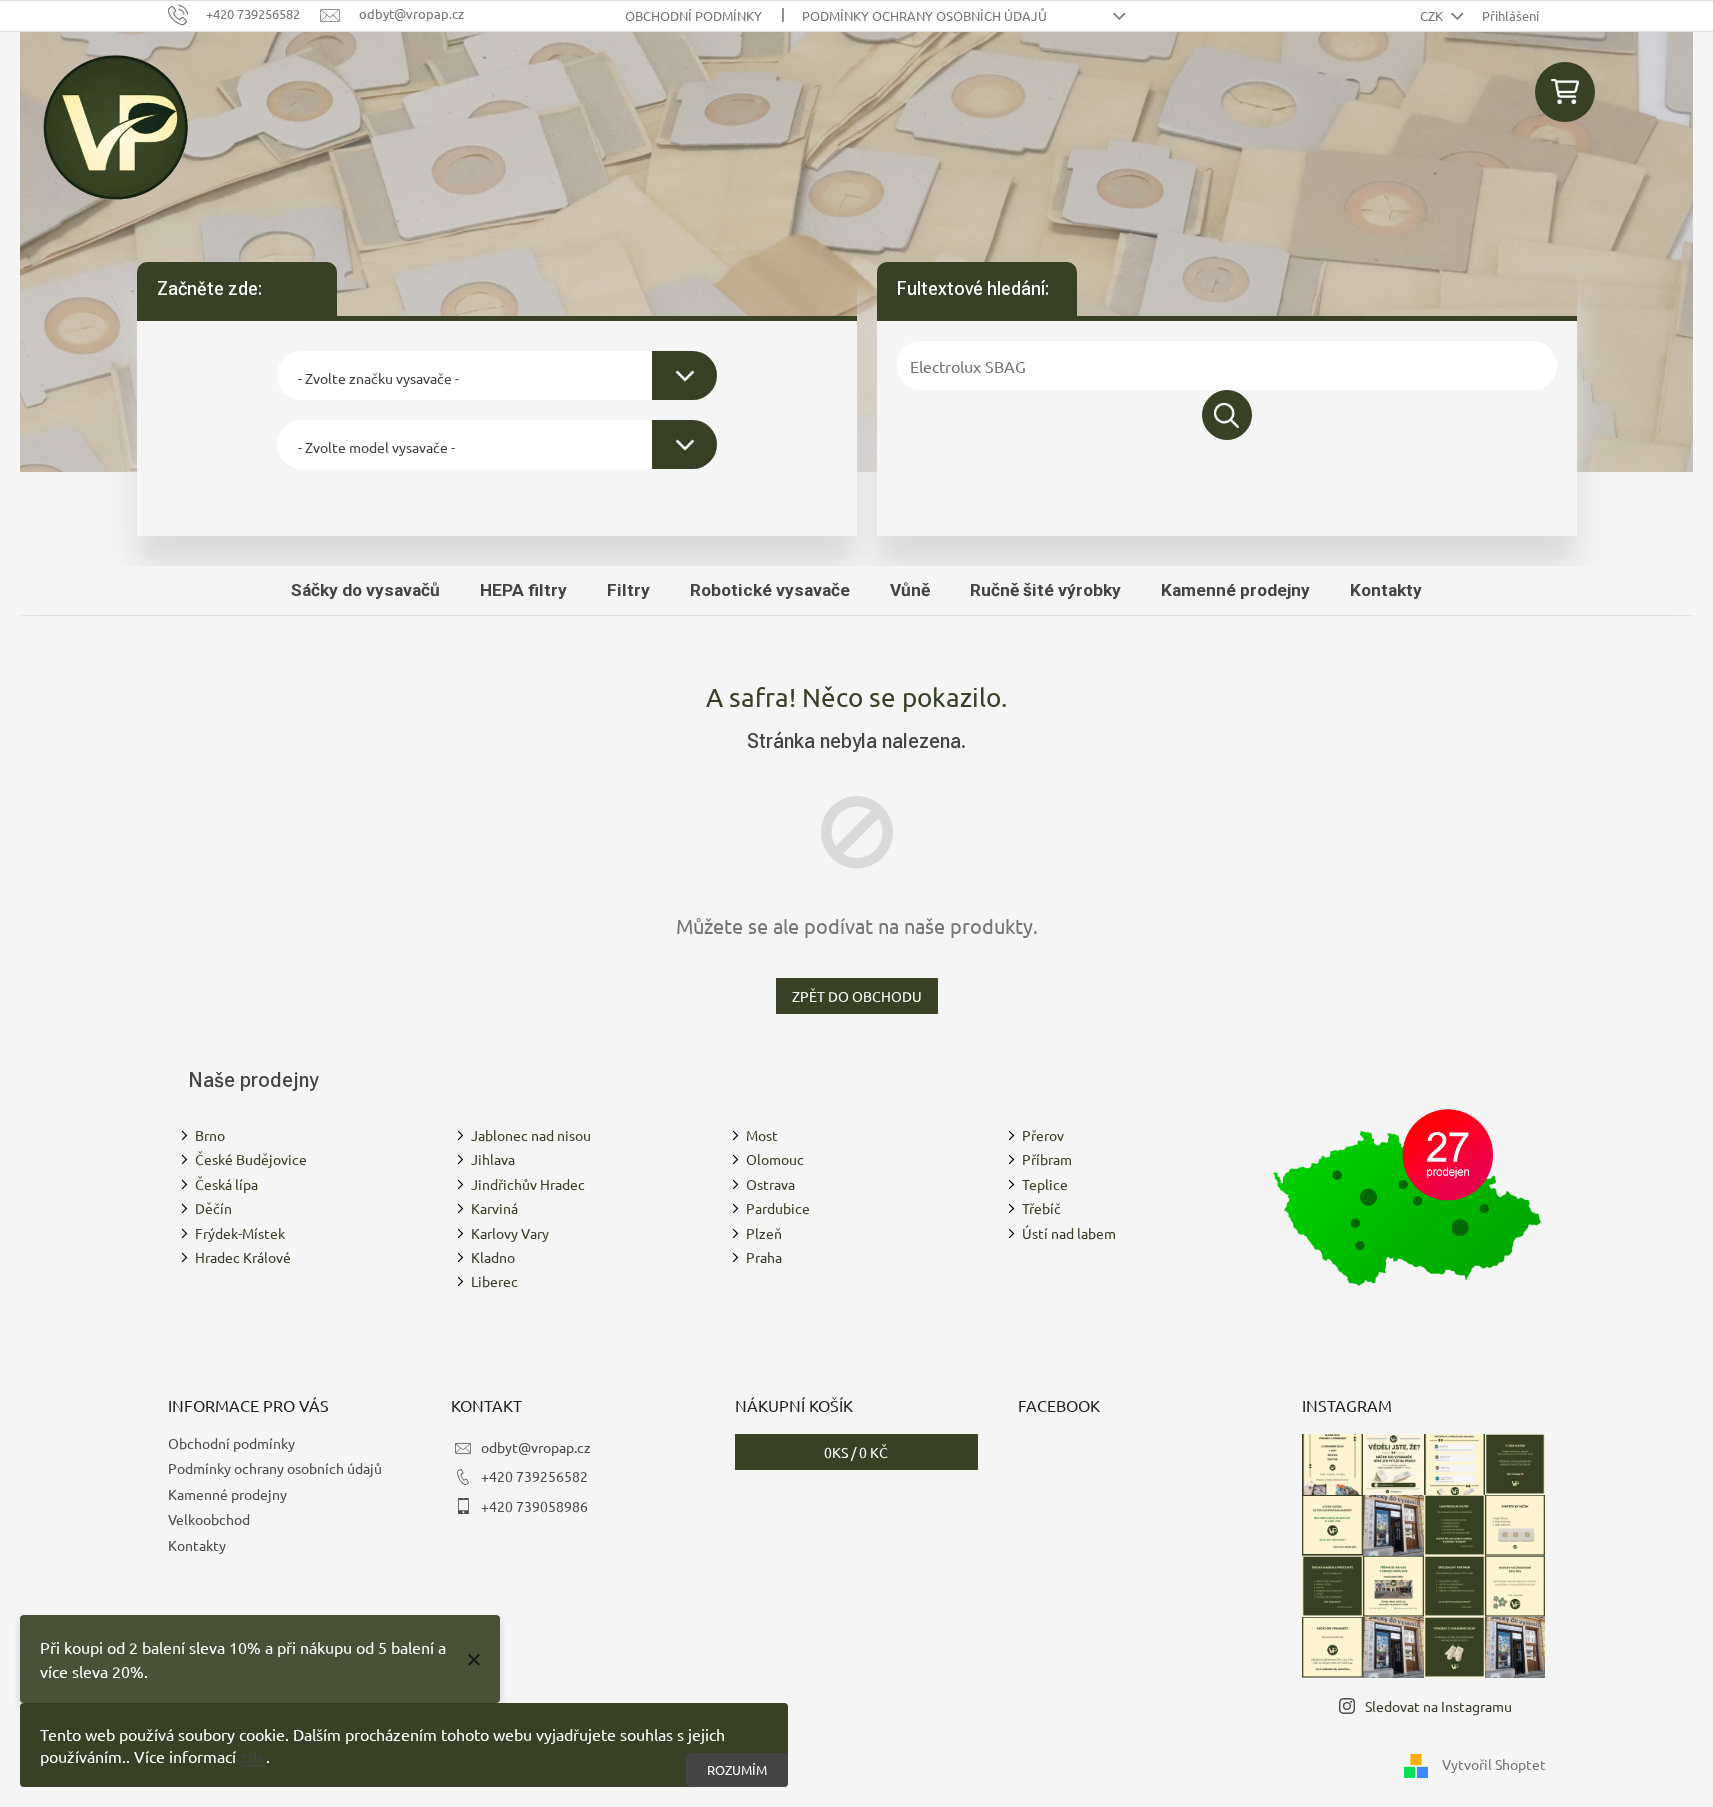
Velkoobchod (209, 1519)
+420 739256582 (534, 1476)
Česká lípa (226, 1184)
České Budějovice (251, 1159)
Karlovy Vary (510, 1233)
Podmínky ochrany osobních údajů (924, 15)
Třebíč (1041, 1208)
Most (762, 1135)
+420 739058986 (534, 1506)
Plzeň (764, 1233)
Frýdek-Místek (240, 1233)
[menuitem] (365, 590)
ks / (856, 1452)
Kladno (493, 1257)
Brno (210, 1135)
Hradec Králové (243, 1257)
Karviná (494, 1208)
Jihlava (493, 1159)
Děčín (213, 1208)
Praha (764, 1257)
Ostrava (770, 1184)
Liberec (494, 1281)
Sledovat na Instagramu (1438, 1706)
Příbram (1047, 1159)
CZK (1433, 15)
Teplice (1045, 1184)
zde (253, 1756)
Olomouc (775, 1159)
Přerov (1043, 1135)
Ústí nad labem (1069, 1233)
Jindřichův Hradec (528, 1184)
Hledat (1227, 415)
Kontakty (197, 1545)
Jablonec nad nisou (531, 1135)
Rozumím (737, 1769)
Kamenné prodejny (227, 1494)
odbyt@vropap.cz (536, 1447)
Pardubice (778, 1208)
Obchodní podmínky (693, 15)
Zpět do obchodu (857, 996)
